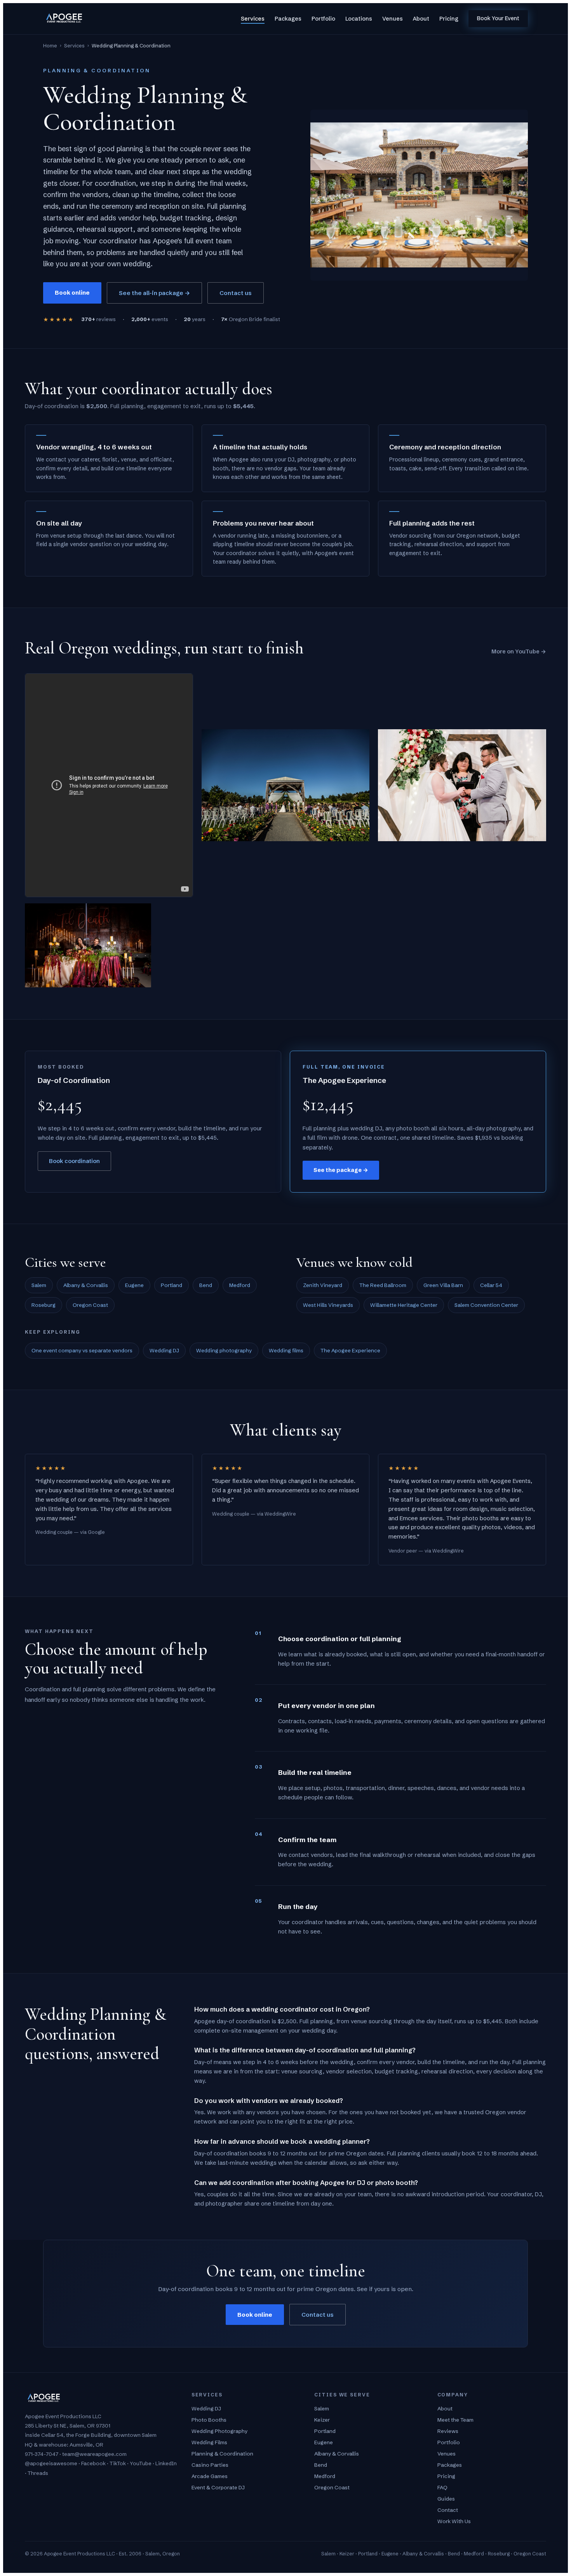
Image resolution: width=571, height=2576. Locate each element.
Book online (72, 293)
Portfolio (323, 19)
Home (50, 45)
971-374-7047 (42, 2454)
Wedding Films (209, 2442)
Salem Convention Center (486, 1305)
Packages (288, 19)
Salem (39, 1285)
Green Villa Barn (443, 1285)
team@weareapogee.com (94, 2454)
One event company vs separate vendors (82, 1350)
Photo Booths (209, 2420)
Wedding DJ (164, 1350)
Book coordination (74, 1161)
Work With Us (454, 2521)
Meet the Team (455, 2420)
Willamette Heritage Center (404, 1305)
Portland (171, 1285)
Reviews (448, 2431)
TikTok (118, 2463)
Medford (240, 1285)
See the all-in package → (154, 293)
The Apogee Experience (350, 1350)
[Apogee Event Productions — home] (64, 19)
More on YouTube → (519, 651)
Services (253, 19)
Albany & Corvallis (86, 1285)
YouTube (141, 2463)
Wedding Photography (219, 2431)
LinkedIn (166, 2463)
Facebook (93, 2463)
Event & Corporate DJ (218, 2487)
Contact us (236, 293)
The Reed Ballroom (383, 1285)
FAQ (442, 2487)
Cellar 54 (491, 1285)
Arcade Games (210, 2476)
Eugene (134, 1285)
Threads (38, 2473)
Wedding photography (224, 1350)
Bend (206, 1285)
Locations (359, 19)
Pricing (449, 19)
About (421, 19)
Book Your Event (498, 18)
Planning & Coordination (222, 2454)
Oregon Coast (90, 1305)
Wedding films (286, 1350)
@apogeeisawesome (51, 2463)
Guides (446, 2499)
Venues (393, 19)
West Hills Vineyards (328, 1305)
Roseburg (44, 1305)
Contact (448, 2510)
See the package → (341, 1170)
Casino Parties (210, 2465)
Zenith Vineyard (323, 1285)
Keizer (322, 2420)
